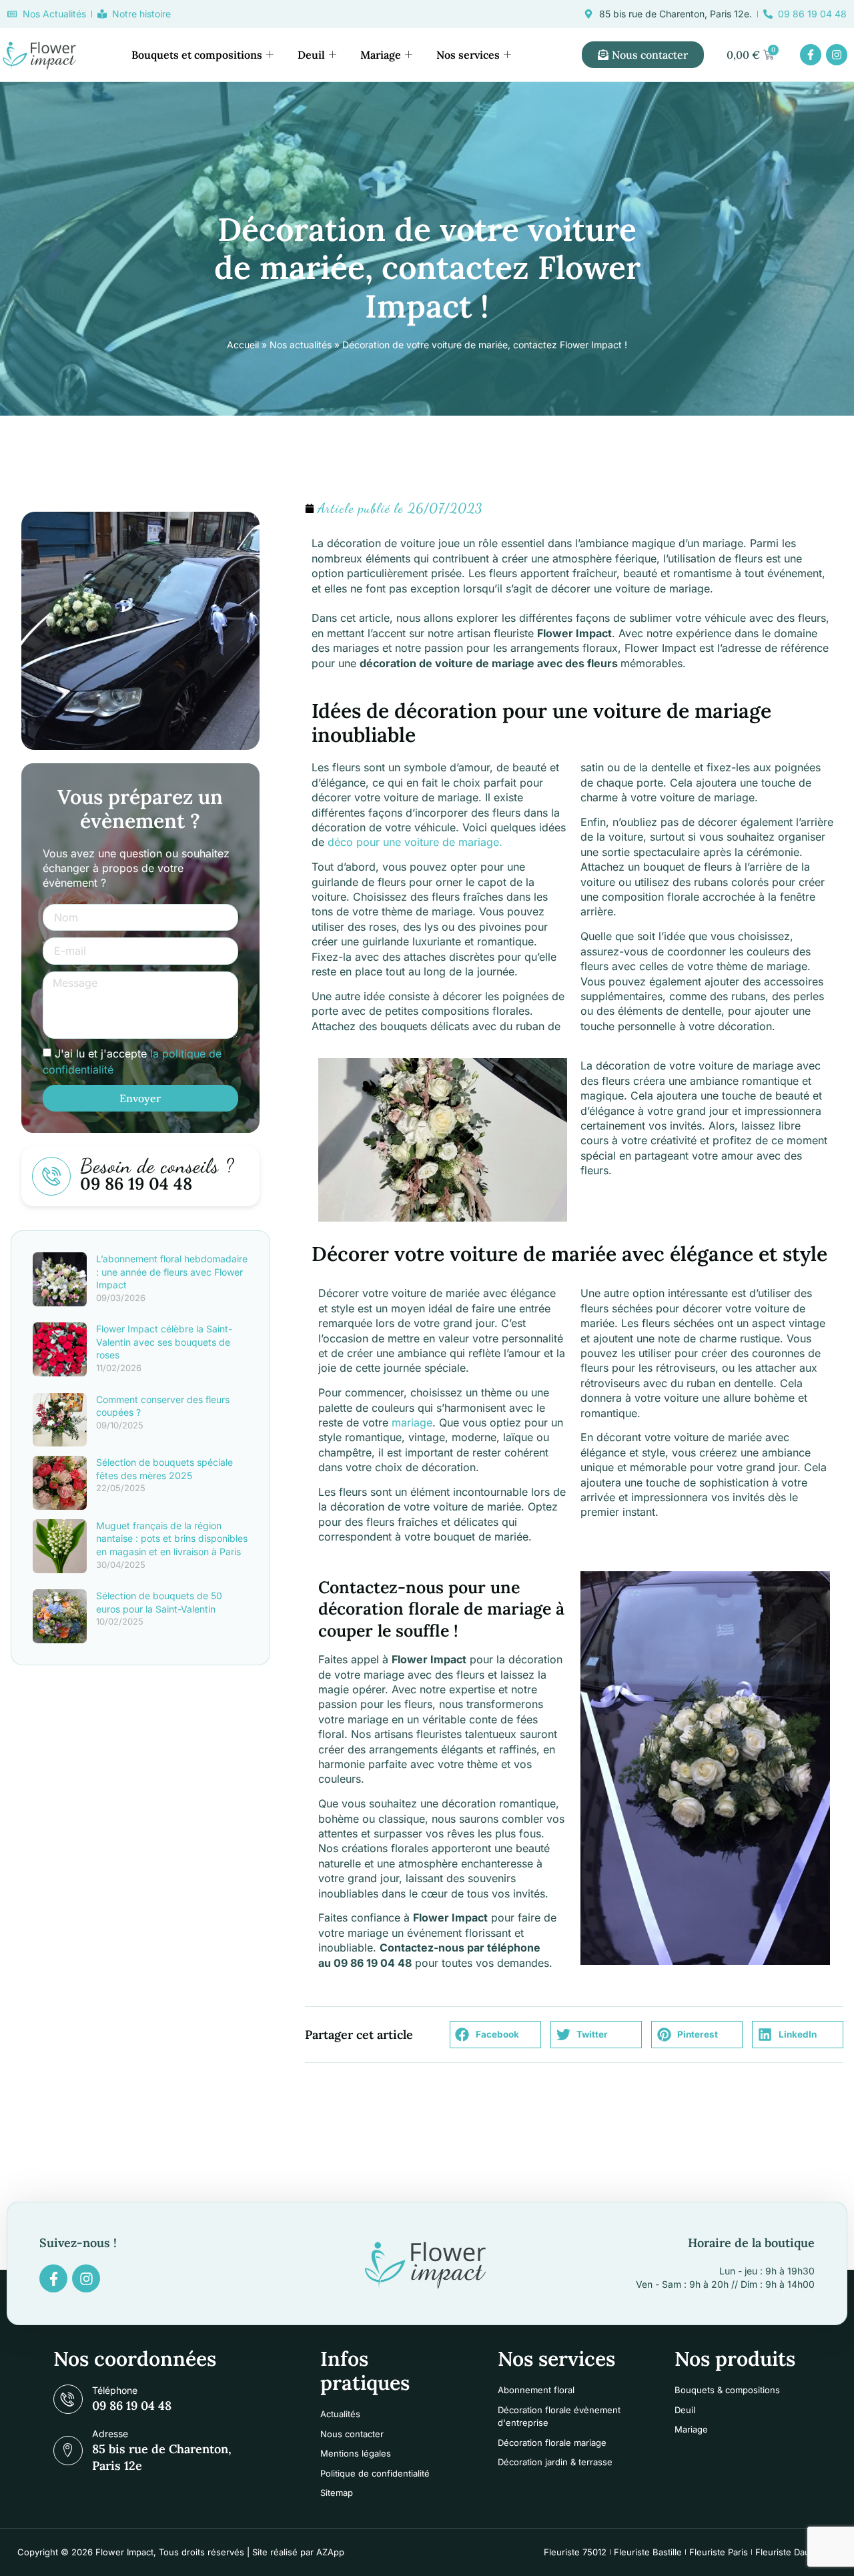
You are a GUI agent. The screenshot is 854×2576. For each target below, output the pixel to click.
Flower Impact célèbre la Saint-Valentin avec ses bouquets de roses (164, 1342)
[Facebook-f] (811, 55)
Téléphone (115, 2390)
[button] (495, 2035)
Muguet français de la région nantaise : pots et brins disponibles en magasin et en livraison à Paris (172, 1539)
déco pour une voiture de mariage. (415, 842)
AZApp (330, 2552)
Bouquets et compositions (197, 55)
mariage (412, 1422)
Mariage (381, 55)
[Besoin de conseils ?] (51, 1176)
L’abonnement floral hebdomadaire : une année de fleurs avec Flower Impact (172, 1272)
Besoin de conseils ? (157, 1166)
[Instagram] (837, 55)
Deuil (311, 55)
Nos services (468, 55)
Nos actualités (301, 345)
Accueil (243, 345)
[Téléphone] (68, 2399)
